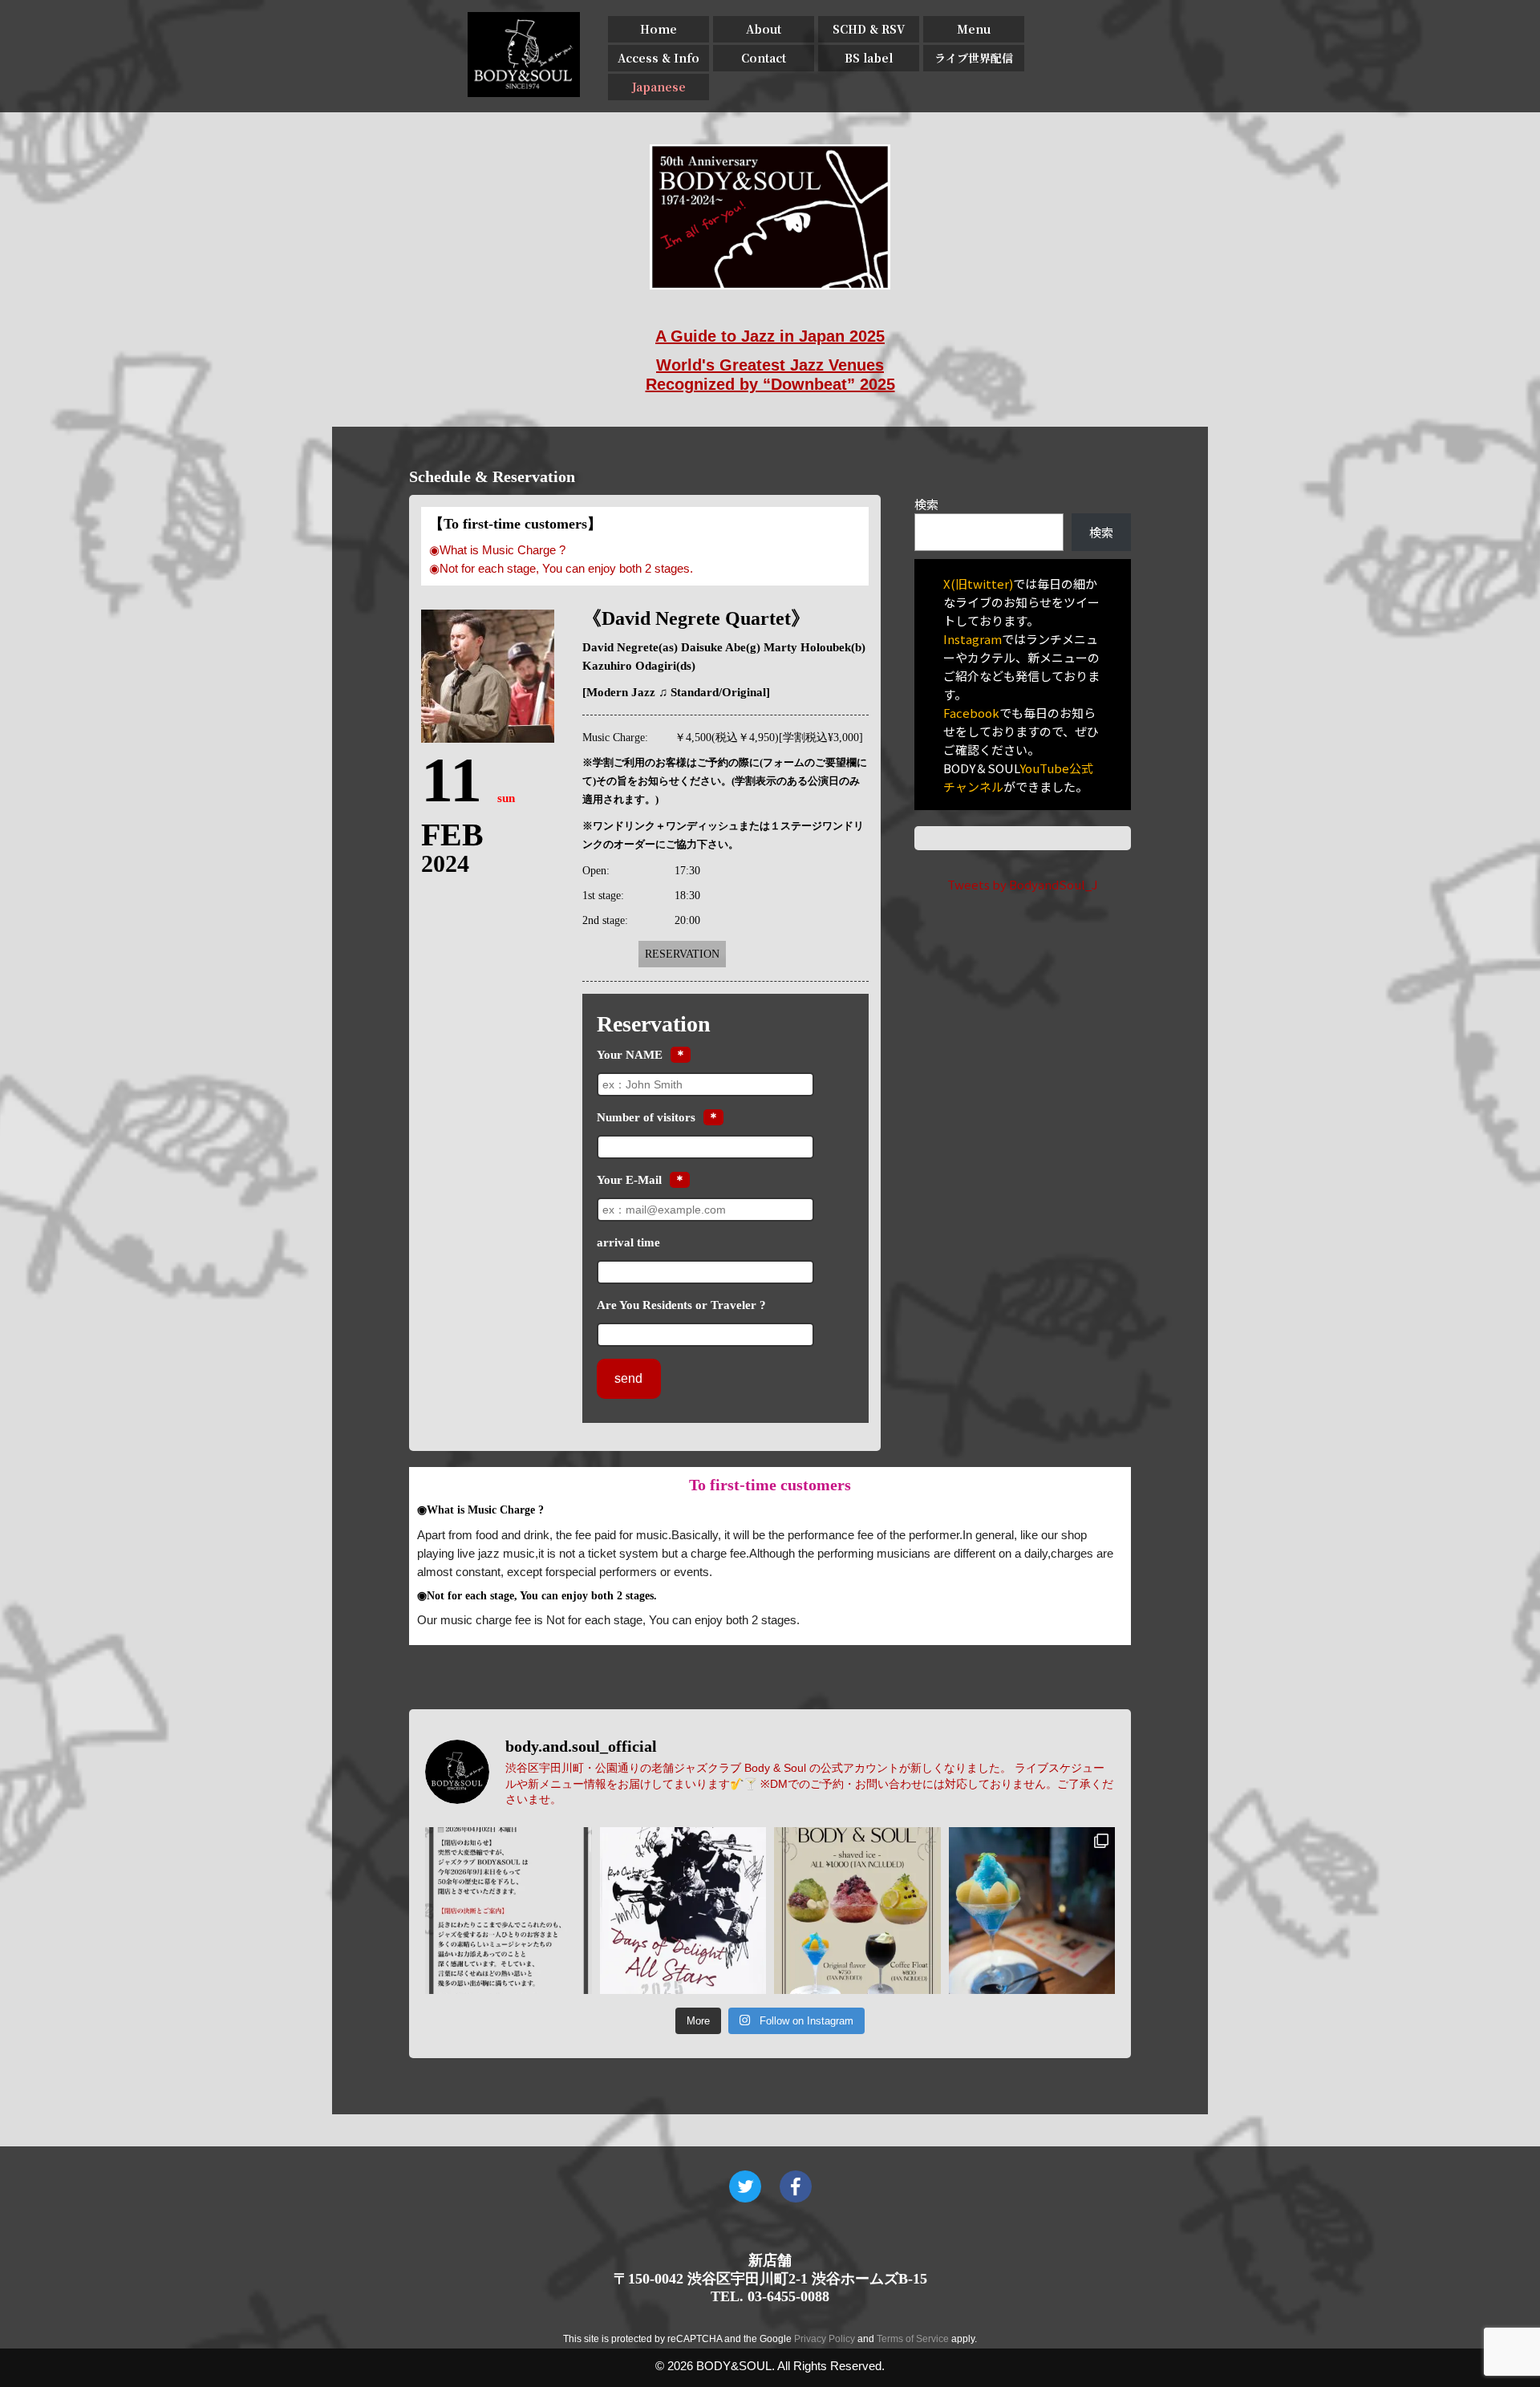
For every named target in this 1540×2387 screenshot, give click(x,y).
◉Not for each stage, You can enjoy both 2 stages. (561, 568)
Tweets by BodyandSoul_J (1023, 884)
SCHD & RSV (869, 29)
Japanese (659, 87)
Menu (974, 29)
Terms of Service (913, 2339)
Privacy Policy (825, 2339)
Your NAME (630, 1055)
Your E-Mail (629, 1180)
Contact (764, 58)
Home (659, 29)
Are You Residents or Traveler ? (681, 1305)
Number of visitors (646, 1117)
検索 (926, 504)
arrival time (628, 1242)
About (764, 29)
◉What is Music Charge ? (497, 550)
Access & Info (659, 58)
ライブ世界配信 (974, 58)
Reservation (682, 954)
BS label (869, 58)
